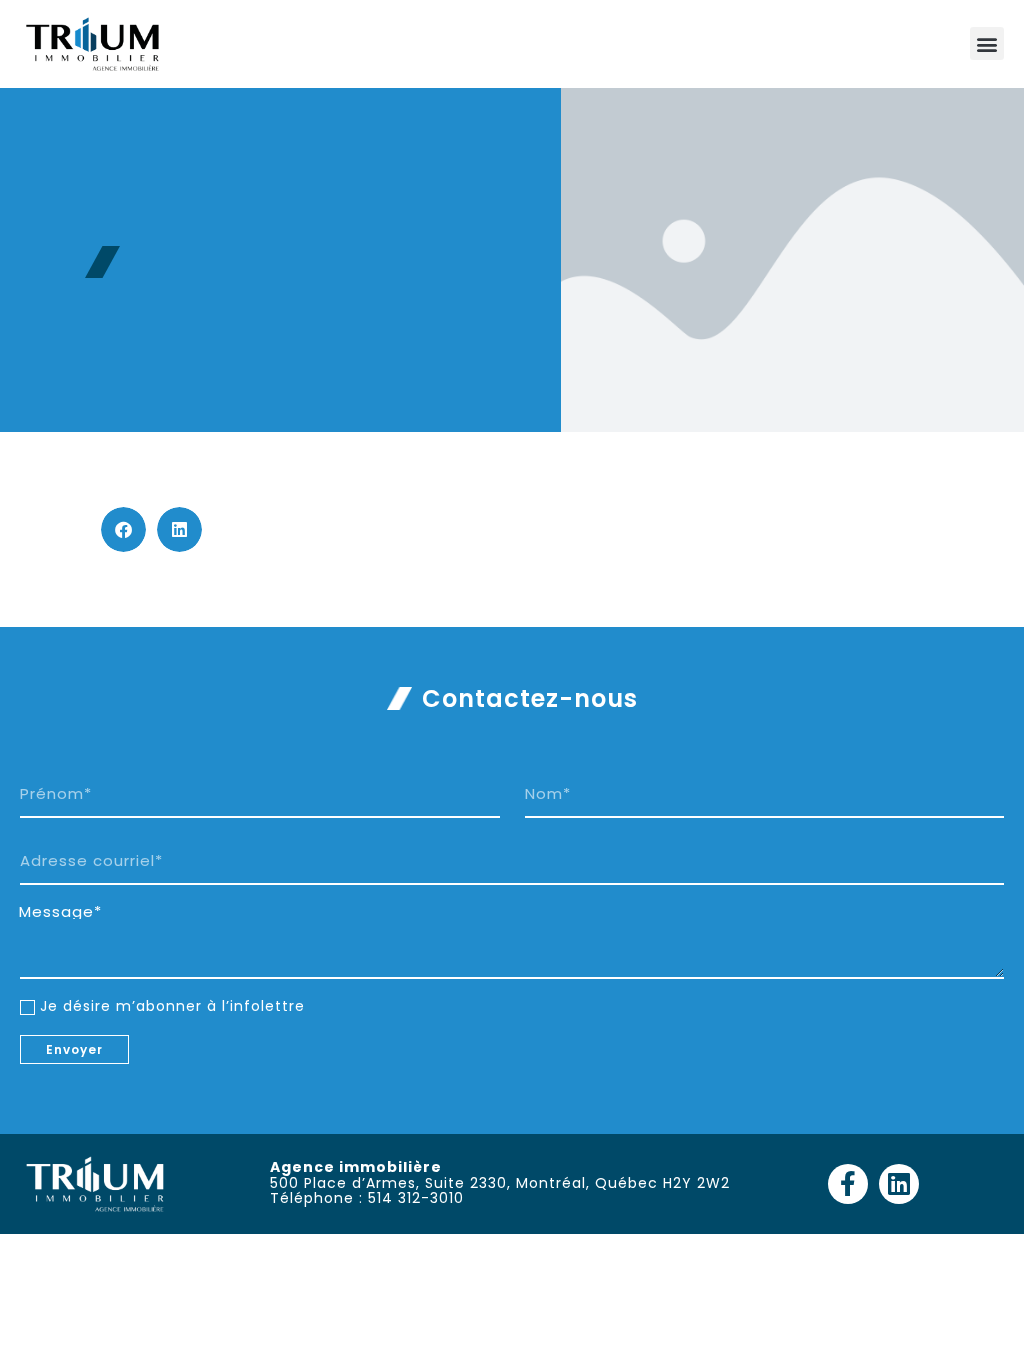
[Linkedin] (899, 1184)
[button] (987, 43)
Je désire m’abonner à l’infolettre (172, 1006)
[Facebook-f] (848, 1184)
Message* (60, 912)
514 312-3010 (416, 1198)
